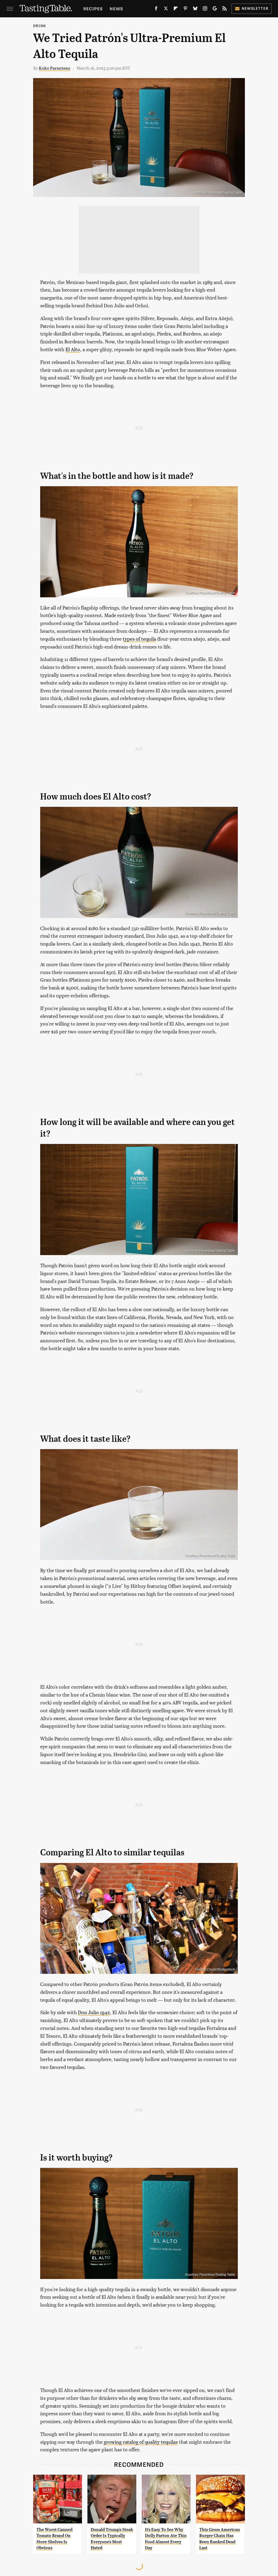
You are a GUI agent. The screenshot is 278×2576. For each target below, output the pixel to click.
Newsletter (255, 8)
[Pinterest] (185, 9)
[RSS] (225, 9)
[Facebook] (156, 9)
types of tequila (139, 639)
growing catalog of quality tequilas (141, 2442)
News (116, 9)
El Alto (73, 349)
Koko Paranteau (55, 68)
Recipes (93, 9)
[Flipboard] (176, 9)
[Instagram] (205, 9)
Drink (40, 26)
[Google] (215, 9)
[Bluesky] (195, 9)
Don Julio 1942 (94, 2012)
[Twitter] (166, 9)
